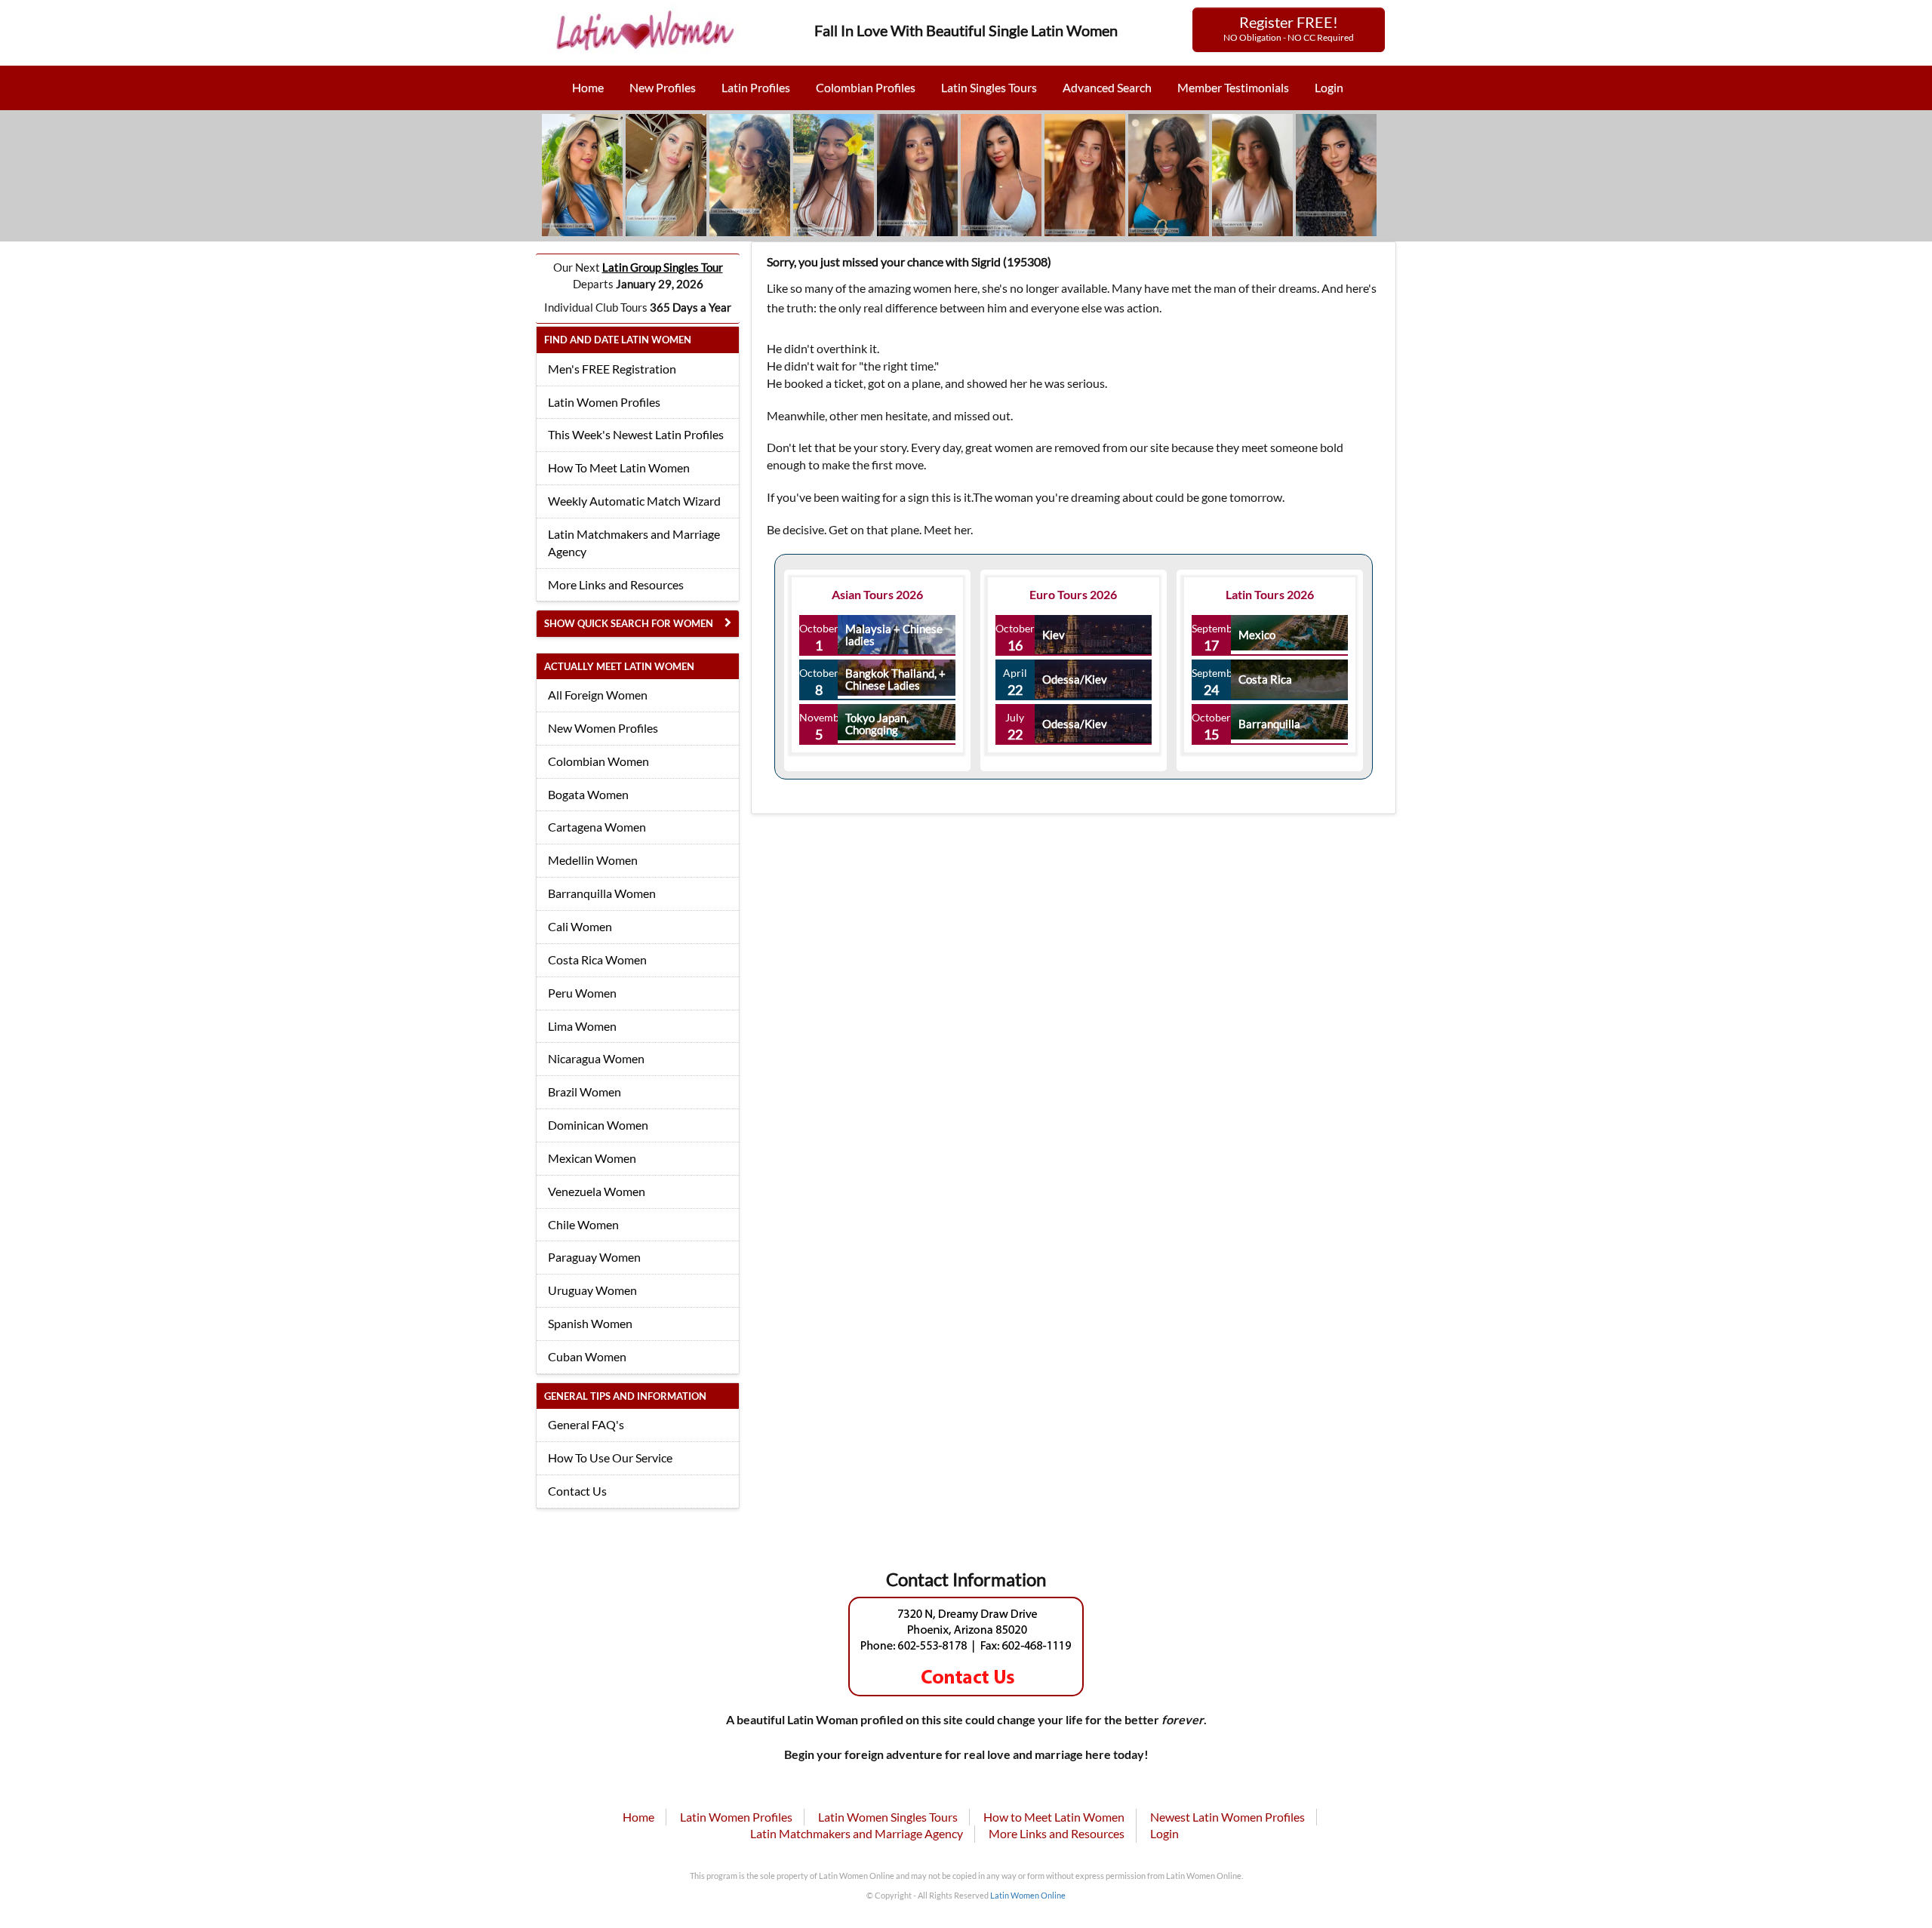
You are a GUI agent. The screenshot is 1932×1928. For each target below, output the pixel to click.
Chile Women (583, 1224)
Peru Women (582, 993)
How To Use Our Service (610, 1458)
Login (1329, 87)
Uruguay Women (592, 1290)
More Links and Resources (616, 584)
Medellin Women (593, 860)
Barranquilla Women (602, 893)
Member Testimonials (1233, 87)
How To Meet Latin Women (619, 467)
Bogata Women (588, 794)
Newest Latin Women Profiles (1227, 1817)
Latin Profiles (756, 87)
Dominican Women (598, 1125)
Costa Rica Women (597, 959)
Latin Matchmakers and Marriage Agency (634, 543)
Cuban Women (587, 1356)
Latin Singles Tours (989, 87)
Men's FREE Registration (612, 369)
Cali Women (580, 926)
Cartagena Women (597, 827)
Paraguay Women (594, 1257)
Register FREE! (1289, 28)
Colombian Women (598, 761)
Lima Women (582, 1026)
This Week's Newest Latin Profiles (636, 434)
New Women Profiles (603, 728)
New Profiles (663, 87)
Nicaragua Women (596, 1058)
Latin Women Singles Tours (888, 1817)
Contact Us (577, 1491)
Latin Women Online (1028, 1895)
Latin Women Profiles (604, 402)
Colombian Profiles (866, 87)
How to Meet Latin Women (1054, 1817)
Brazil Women (585, 1092)
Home (588, 87)
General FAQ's (586, 1424)
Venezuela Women (597, 1191)
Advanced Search (1107, 87)
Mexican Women (592, 1158)
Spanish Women (590, 1323)
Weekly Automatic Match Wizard (634, 501)
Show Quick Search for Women (629, 623)
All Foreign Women (598, 695)
